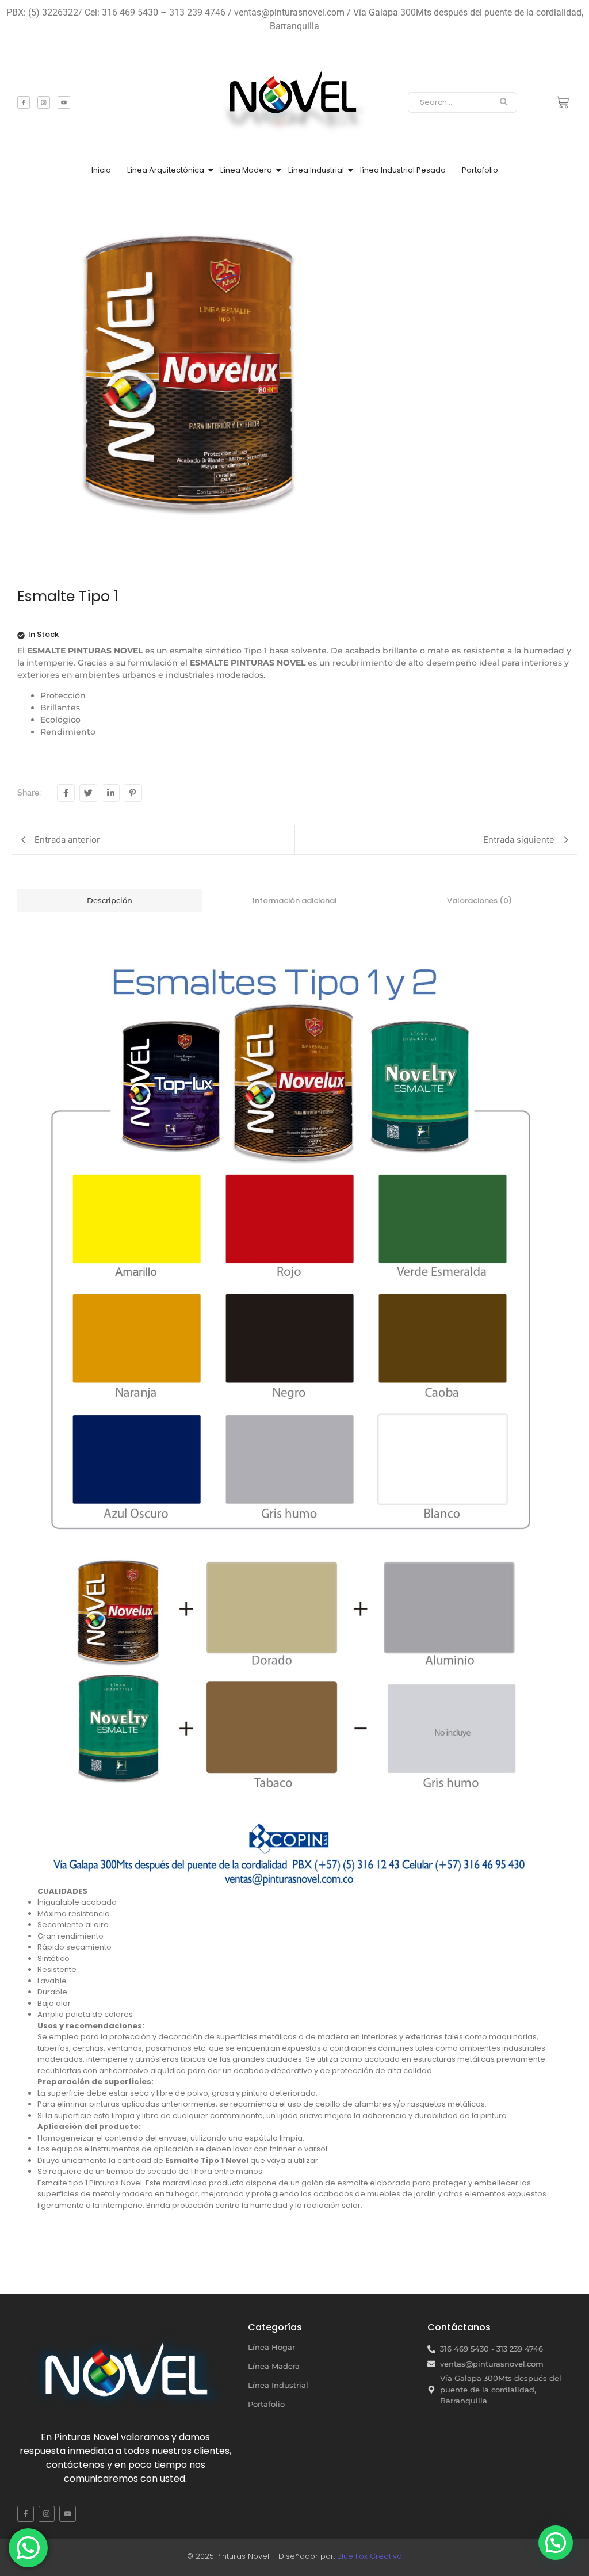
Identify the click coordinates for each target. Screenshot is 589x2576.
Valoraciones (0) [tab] (479, 901)
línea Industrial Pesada (403, 170)
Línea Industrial (316, 170)
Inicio (101, 170)
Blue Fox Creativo (370, 2556)
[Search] (504, 102)
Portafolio (480, 170)
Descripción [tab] (110, 900)
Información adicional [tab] (295, 901)
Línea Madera (246, 170)
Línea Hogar (271, 2347)
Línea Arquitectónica (166, 170)
